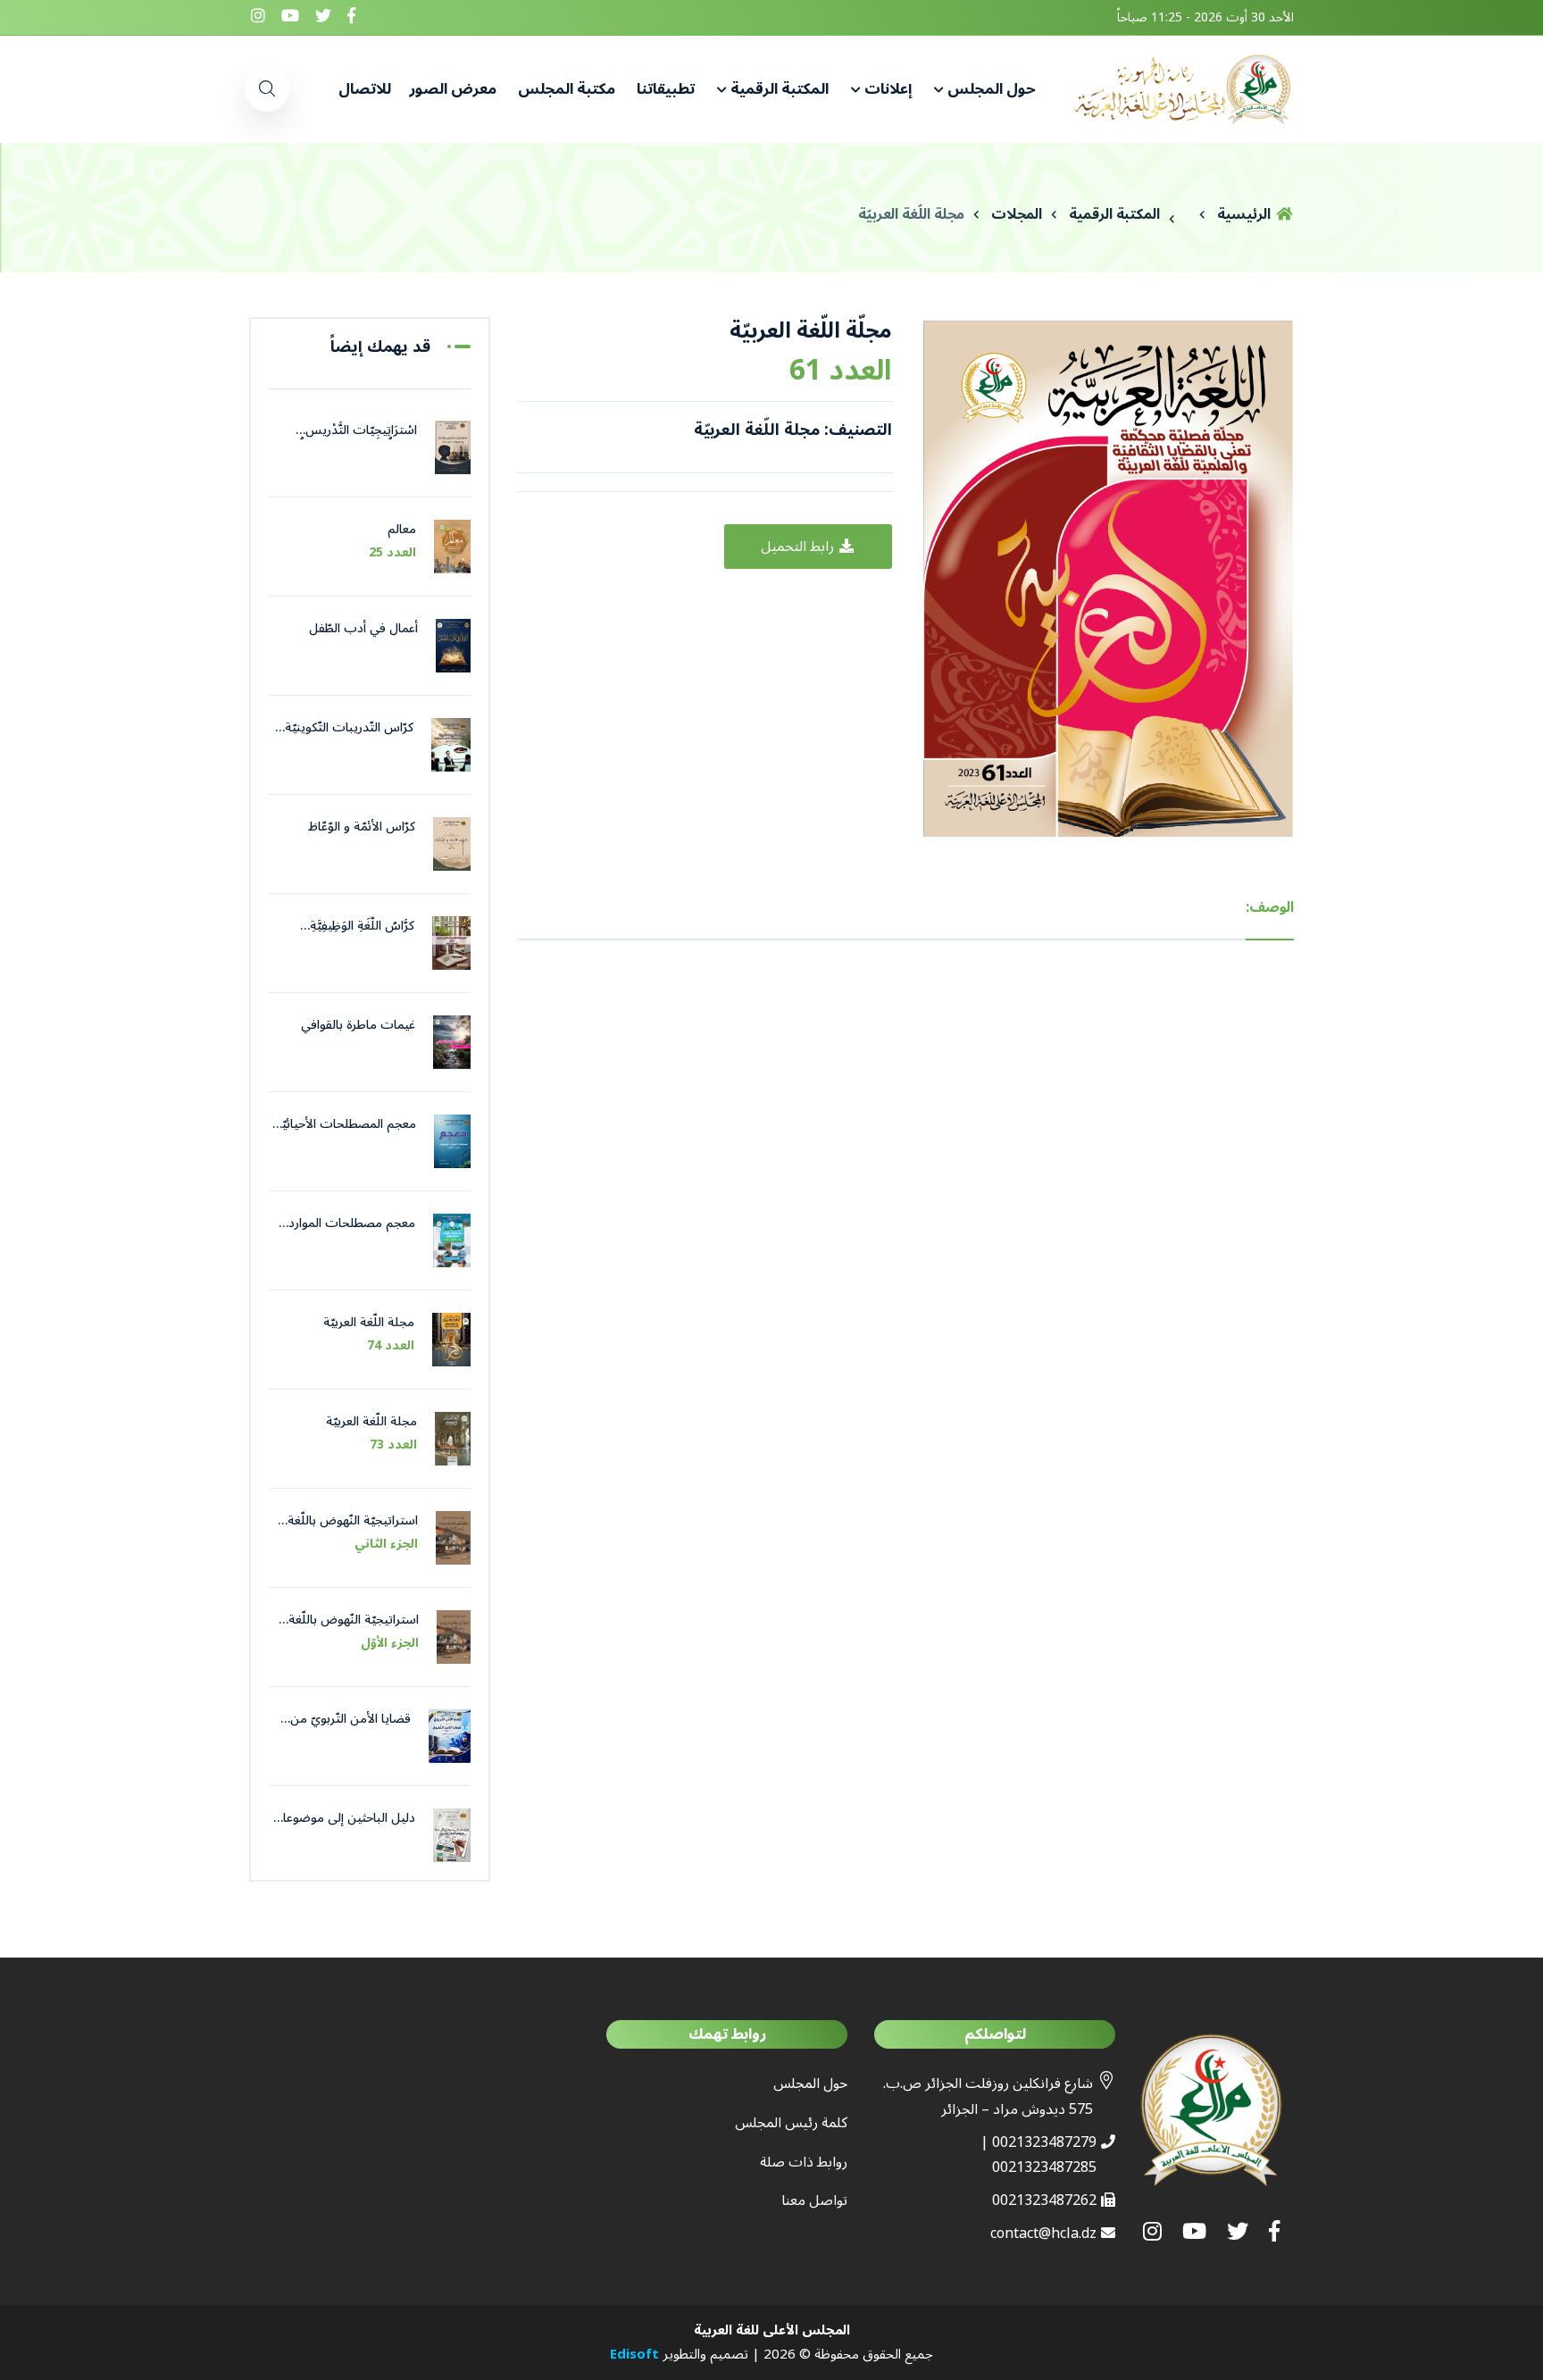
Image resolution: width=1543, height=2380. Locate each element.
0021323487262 (1044, 2200)
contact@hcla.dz (1043, 2234)
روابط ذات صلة (804, 2162)
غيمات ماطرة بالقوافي (358, 1025)
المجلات (1017, 214)
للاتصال (365, 89)
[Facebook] (351, 17)
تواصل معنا (814, 2200)
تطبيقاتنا (664, 89)
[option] (1106, 577)
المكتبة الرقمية (780, 89)
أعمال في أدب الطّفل (363, 628)
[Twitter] (323, 17)
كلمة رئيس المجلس (791, 2123)
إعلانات (888, 89)
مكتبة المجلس (565, 89)
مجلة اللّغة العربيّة (911, 214)
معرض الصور (453, 89)
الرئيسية (1246, 214)
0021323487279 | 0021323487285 (1038, 2155)
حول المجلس (992, 89)
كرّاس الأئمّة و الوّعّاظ (362, 827)
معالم (402, 529)
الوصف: (1270, 907)
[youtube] (290, 17)
